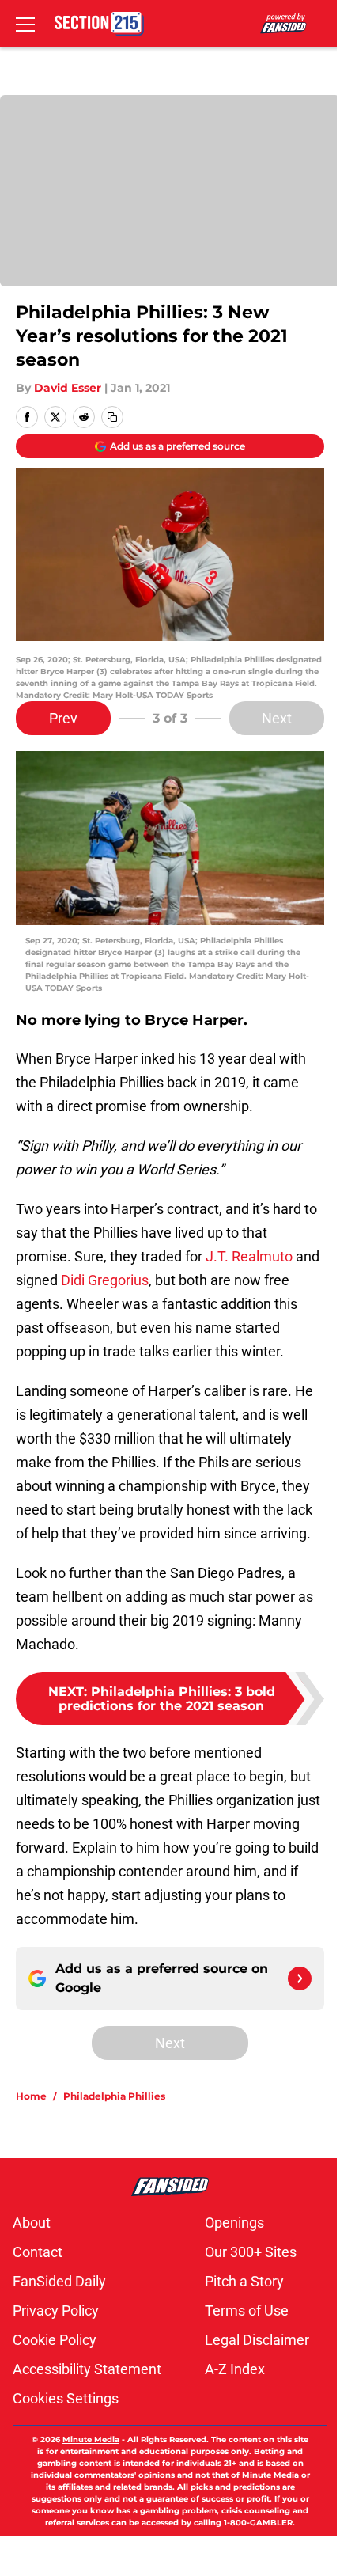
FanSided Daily (59, 2281)
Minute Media (91, 2439)
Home (31, 2096)
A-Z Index (235, 2369)
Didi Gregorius (105, 1280)
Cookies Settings (66, 2398)
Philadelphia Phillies (114, 2096)
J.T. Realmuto (249, 1256)
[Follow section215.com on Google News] (300, 1978)
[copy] (112, 417)
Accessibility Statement (87, 2369)
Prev (63, 718)
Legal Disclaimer (257, 2340)
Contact (38, 2252)
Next (277, 718)
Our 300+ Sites (251, 2252)
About (32, 2223)
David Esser (68, 388)
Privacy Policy (56, 2310)
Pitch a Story (244, 2281)
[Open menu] (25, 24)
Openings (234, 2223)
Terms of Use (247, 2310)
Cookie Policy (55, 2340)
